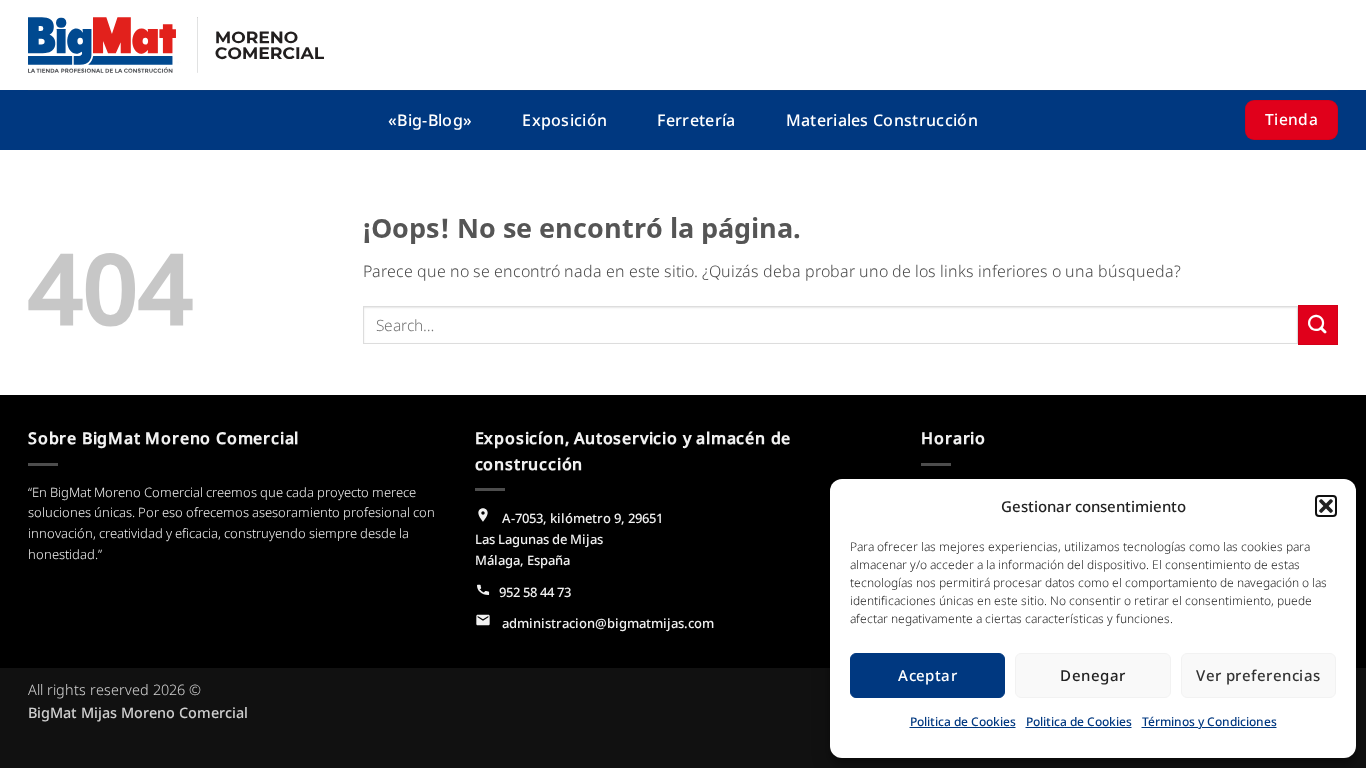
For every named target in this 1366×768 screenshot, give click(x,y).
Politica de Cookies (963, 721)
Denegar (1092, 675)
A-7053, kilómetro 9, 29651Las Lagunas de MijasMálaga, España (569, 539)
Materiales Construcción (882, 120)
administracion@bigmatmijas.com (606, 623)
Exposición (564, 120)
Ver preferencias (1258, 675)
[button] (1326, 506)
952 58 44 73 (535, 592)
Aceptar (927, 675)
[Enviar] (1318, 324)
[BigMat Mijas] (176, 45)
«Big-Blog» (430, 120)
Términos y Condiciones (1209, 721)
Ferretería (696, 120)
